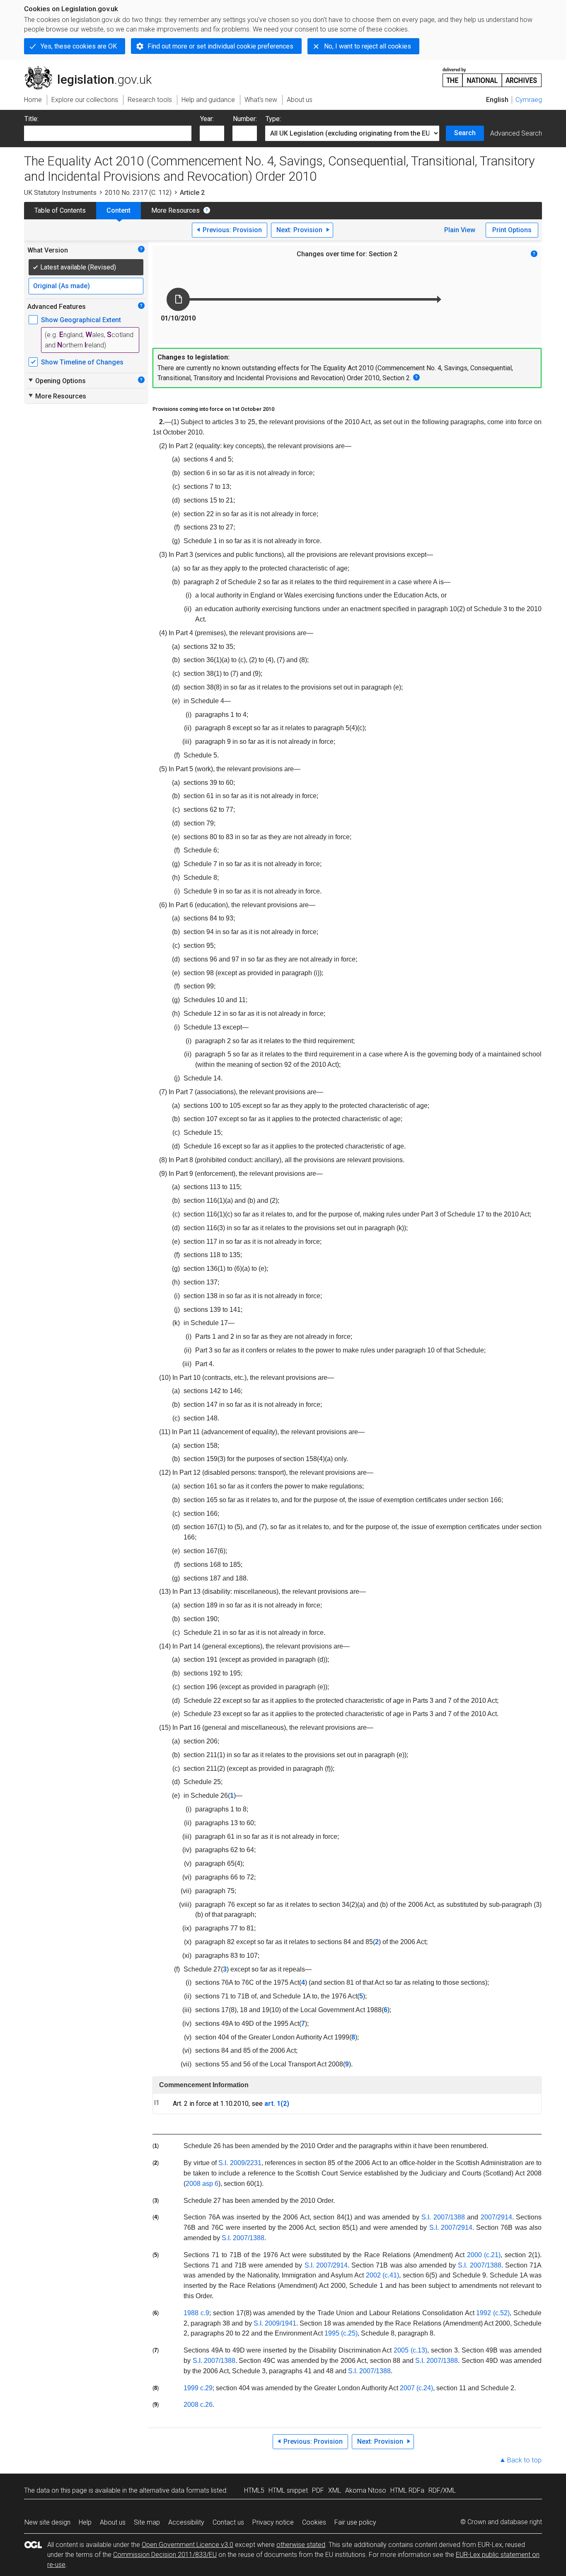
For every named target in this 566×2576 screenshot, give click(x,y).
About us (113, 2522)
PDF (318, 2490)
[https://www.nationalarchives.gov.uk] (492, 74)
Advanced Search (516, 133)
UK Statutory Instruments (60, 193)
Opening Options (57, 381)
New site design (47, 2522)
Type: (273, 119)
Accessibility (186, 2522)
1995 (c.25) (341, 2333)
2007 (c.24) (416, 2388)
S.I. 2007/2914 (451, 2228)
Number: (245, 119)
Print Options (512, 230)
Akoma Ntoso (366, 2490)
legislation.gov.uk (93, 69)
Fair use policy (355, 2522)
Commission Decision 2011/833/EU (165, 2555)
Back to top (524, 2460)
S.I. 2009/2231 (240, 2163)
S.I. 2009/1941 (275, 2323)
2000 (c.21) (484, 2255)
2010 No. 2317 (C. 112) (138, 193)
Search (465, 133)
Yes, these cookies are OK (79, 46)
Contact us (228, 2522)
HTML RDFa (407, 2490)
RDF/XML (442, 2490)
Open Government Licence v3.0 (187, 2545)
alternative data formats (174, 2490)
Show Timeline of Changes (82, 362)
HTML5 (254, 2490)
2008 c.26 (198, 2405)
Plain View (460, 230)
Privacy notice (273, 2522)
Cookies (314, 2522)
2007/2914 (496, 2217)
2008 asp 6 (202, 2184)
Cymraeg (529, 100)
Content (119, 210)
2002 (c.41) (383, 2275)
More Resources (175, 210)
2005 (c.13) (410, 2350)
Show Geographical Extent (81, 320)
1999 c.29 (198, 2388)
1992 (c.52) (493, 2313)
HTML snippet (288, 2490)
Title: (31, 119)
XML (335, 2490)
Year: (207, 119)
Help (85, 2522)
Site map (147, 2522)
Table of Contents (60, 210)
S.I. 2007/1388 (443, 2217)
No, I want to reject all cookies (368, 46)
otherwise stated (301, 2545)
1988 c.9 (196, 2313)
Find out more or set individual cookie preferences (220, 46)
